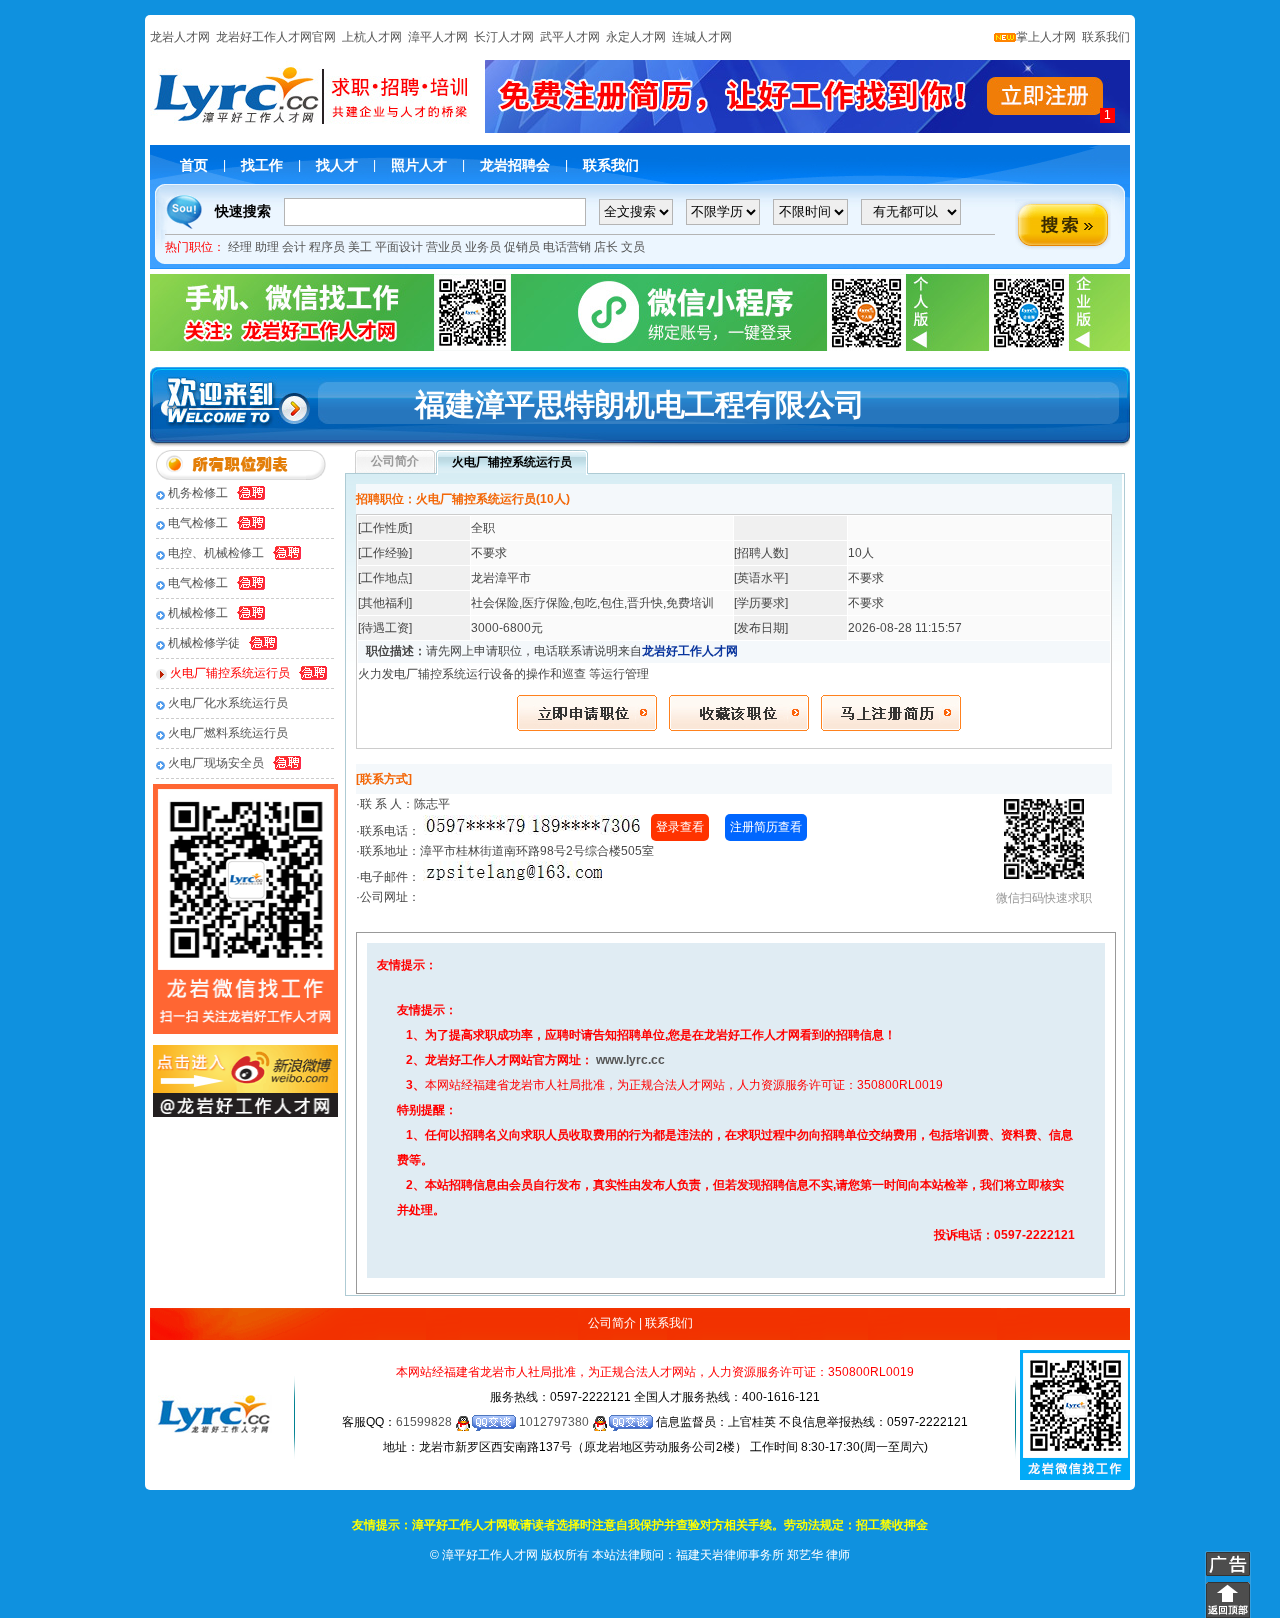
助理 (267, 247)
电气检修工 (198, 523)
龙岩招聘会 (515, 165)
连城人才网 (702, 37)
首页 (194, 165)
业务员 (483, 247)
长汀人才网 (504, 37)
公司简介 (612, 1323)
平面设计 (399, 247)
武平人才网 (570, 37)
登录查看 (680, 827)
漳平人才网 (438, 37)
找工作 (262, 165)
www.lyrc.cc (630, 1060)
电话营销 (567, 247)
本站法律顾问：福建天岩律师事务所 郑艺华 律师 (721, 1555)
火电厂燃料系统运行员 (228, 733)
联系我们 (1104, 37)
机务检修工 (198, 493)
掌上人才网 (1046, 37)
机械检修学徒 (204, 643)
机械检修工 (198, 613)
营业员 (444, 247)
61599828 (425, 1422)
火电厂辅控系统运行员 (230, 673)
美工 (360, 247)
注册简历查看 (766, 827)
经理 (240, 247)
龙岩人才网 (180, 37)
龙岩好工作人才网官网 (276, 37)
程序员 (327, 247)
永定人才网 (636, 37)
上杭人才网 (372, 37)
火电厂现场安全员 (216, 763)
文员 (633, 247)
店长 (606, 247)
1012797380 (555, 1422)
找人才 (337, 165)
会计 (294, 247)
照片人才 (419, 165)
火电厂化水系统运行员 (228, 703)
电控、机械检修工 (216, 553)
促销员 (522, 247)
